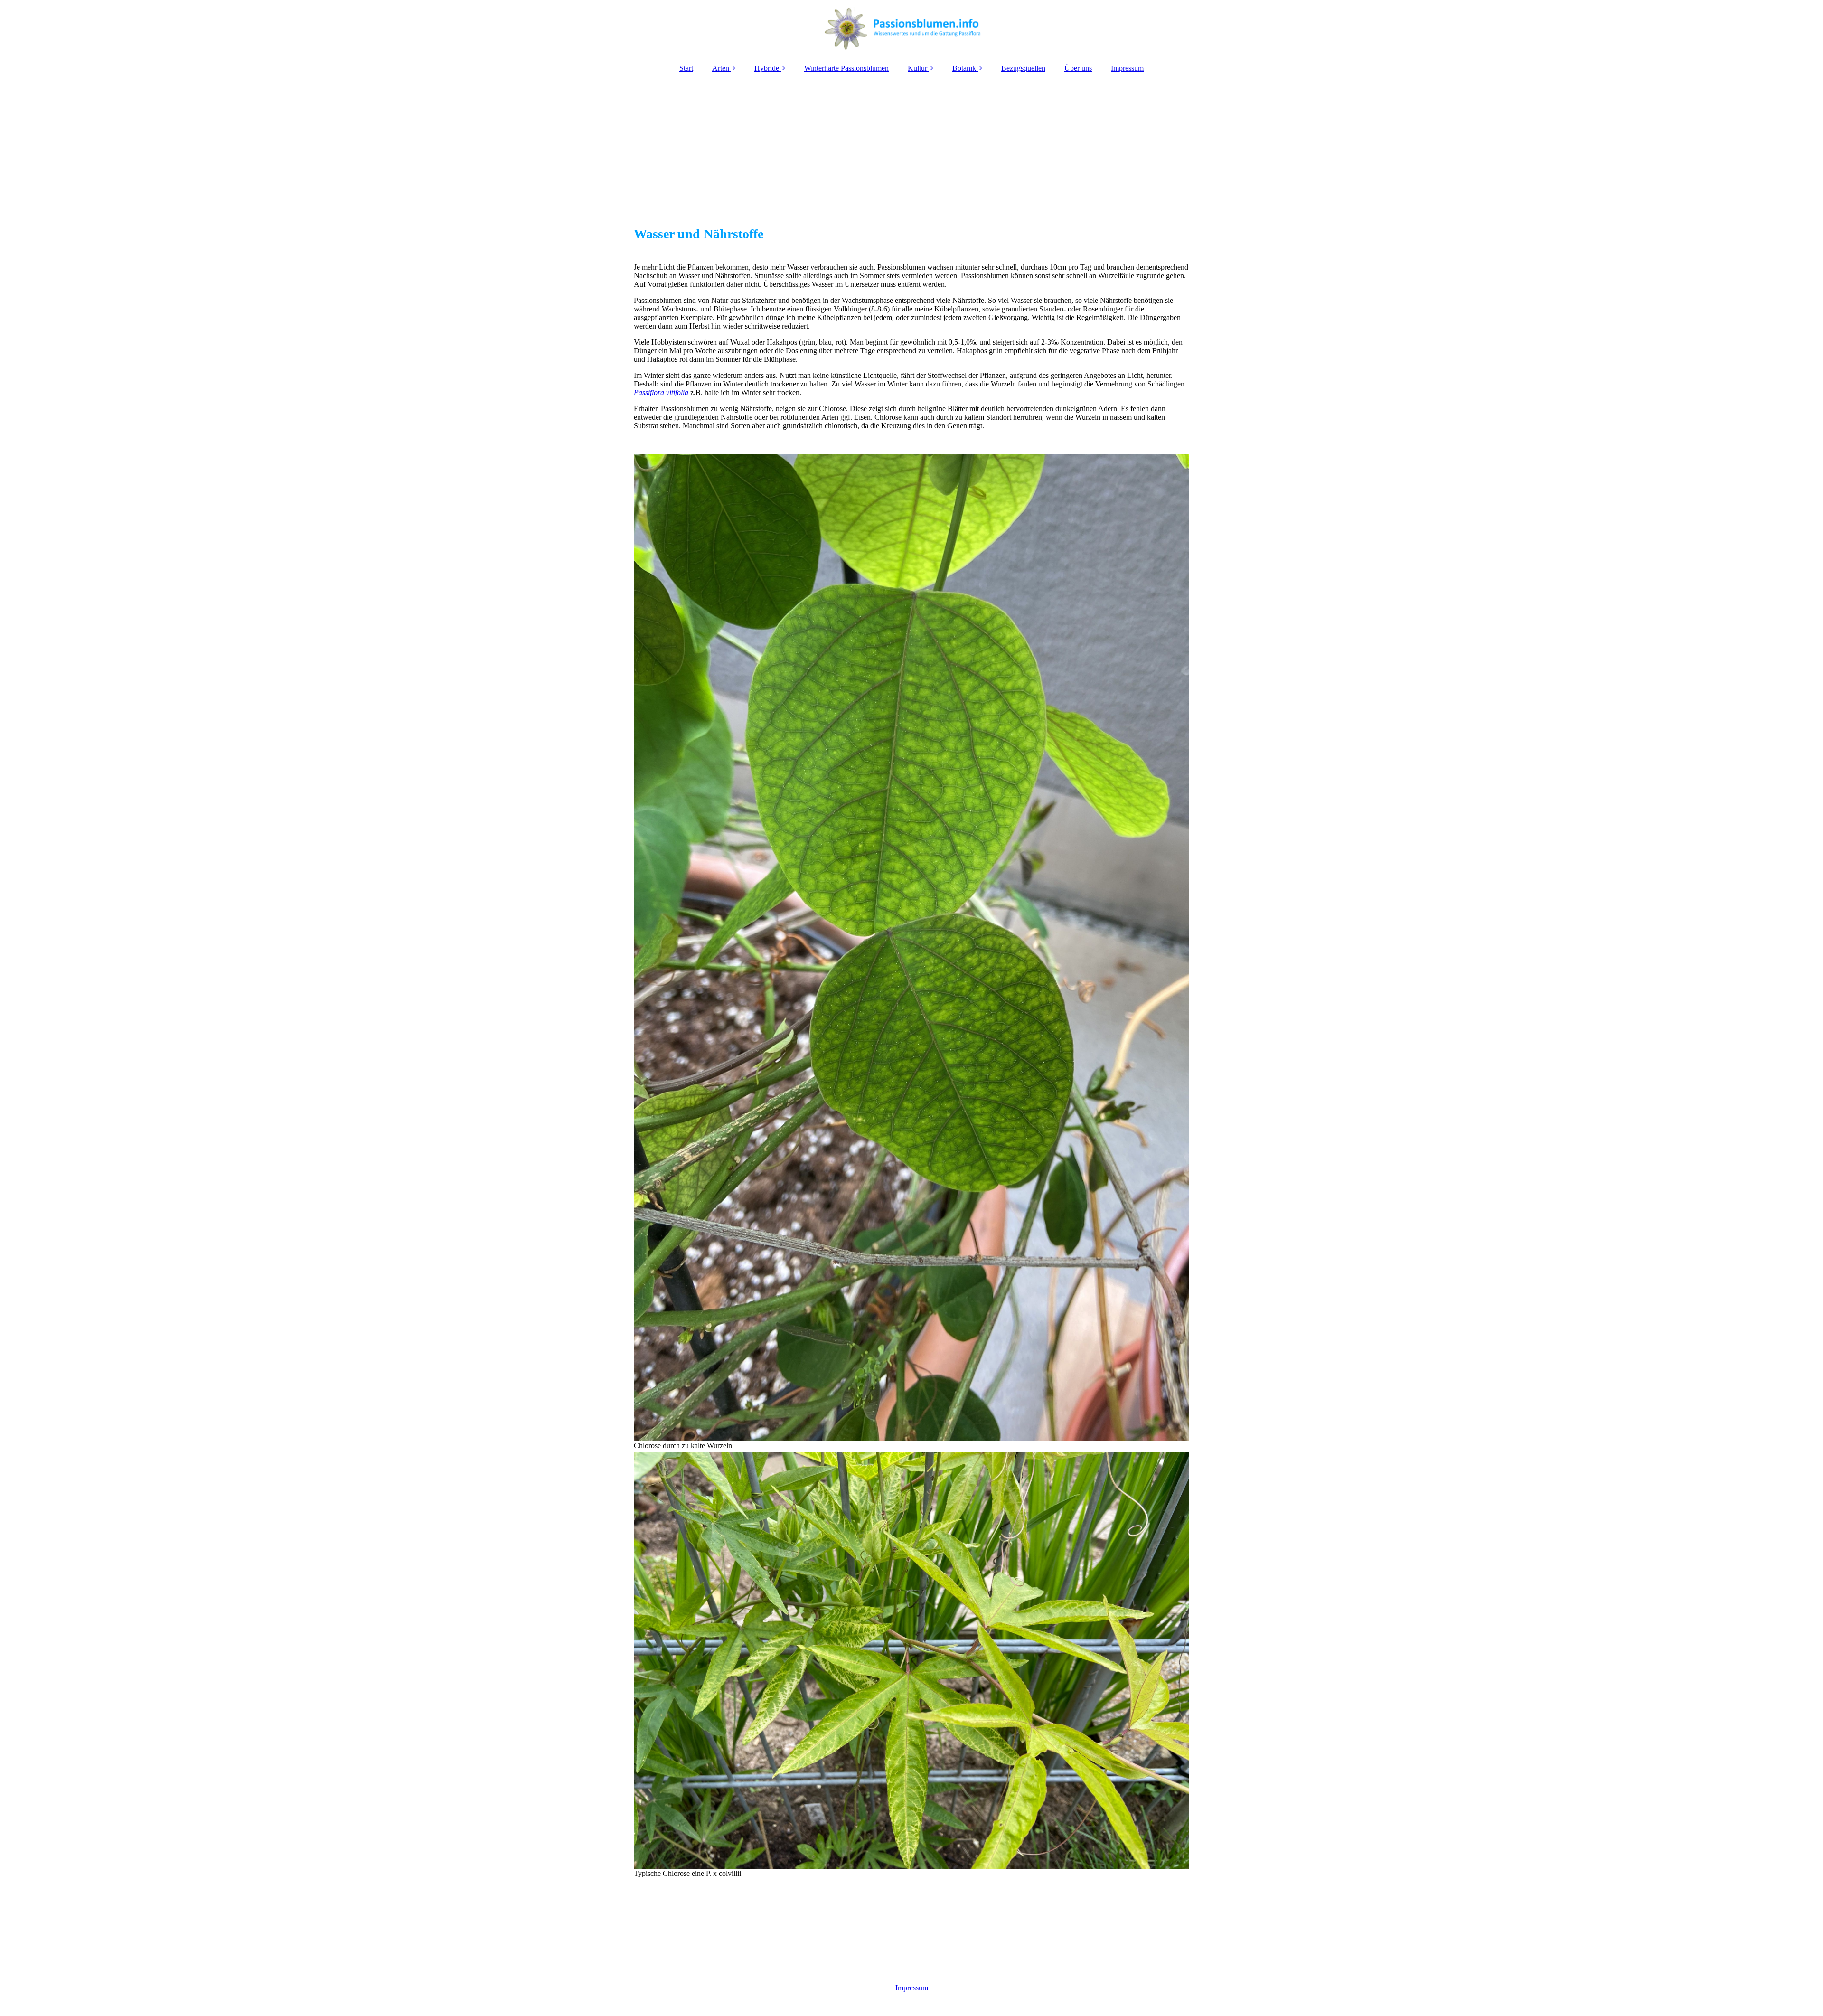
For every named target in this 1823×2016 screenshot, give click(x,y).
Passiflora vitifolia (661, 392)
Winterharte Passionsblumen (846, 68)
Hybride (767, 68)
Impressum (1127, 68)
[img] (911, 28)
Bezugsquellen (1023, 68)
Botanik (964, 68)
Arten (721, 68)
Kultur (917, 68)
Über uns (1078, 68)
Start (686, 68)
